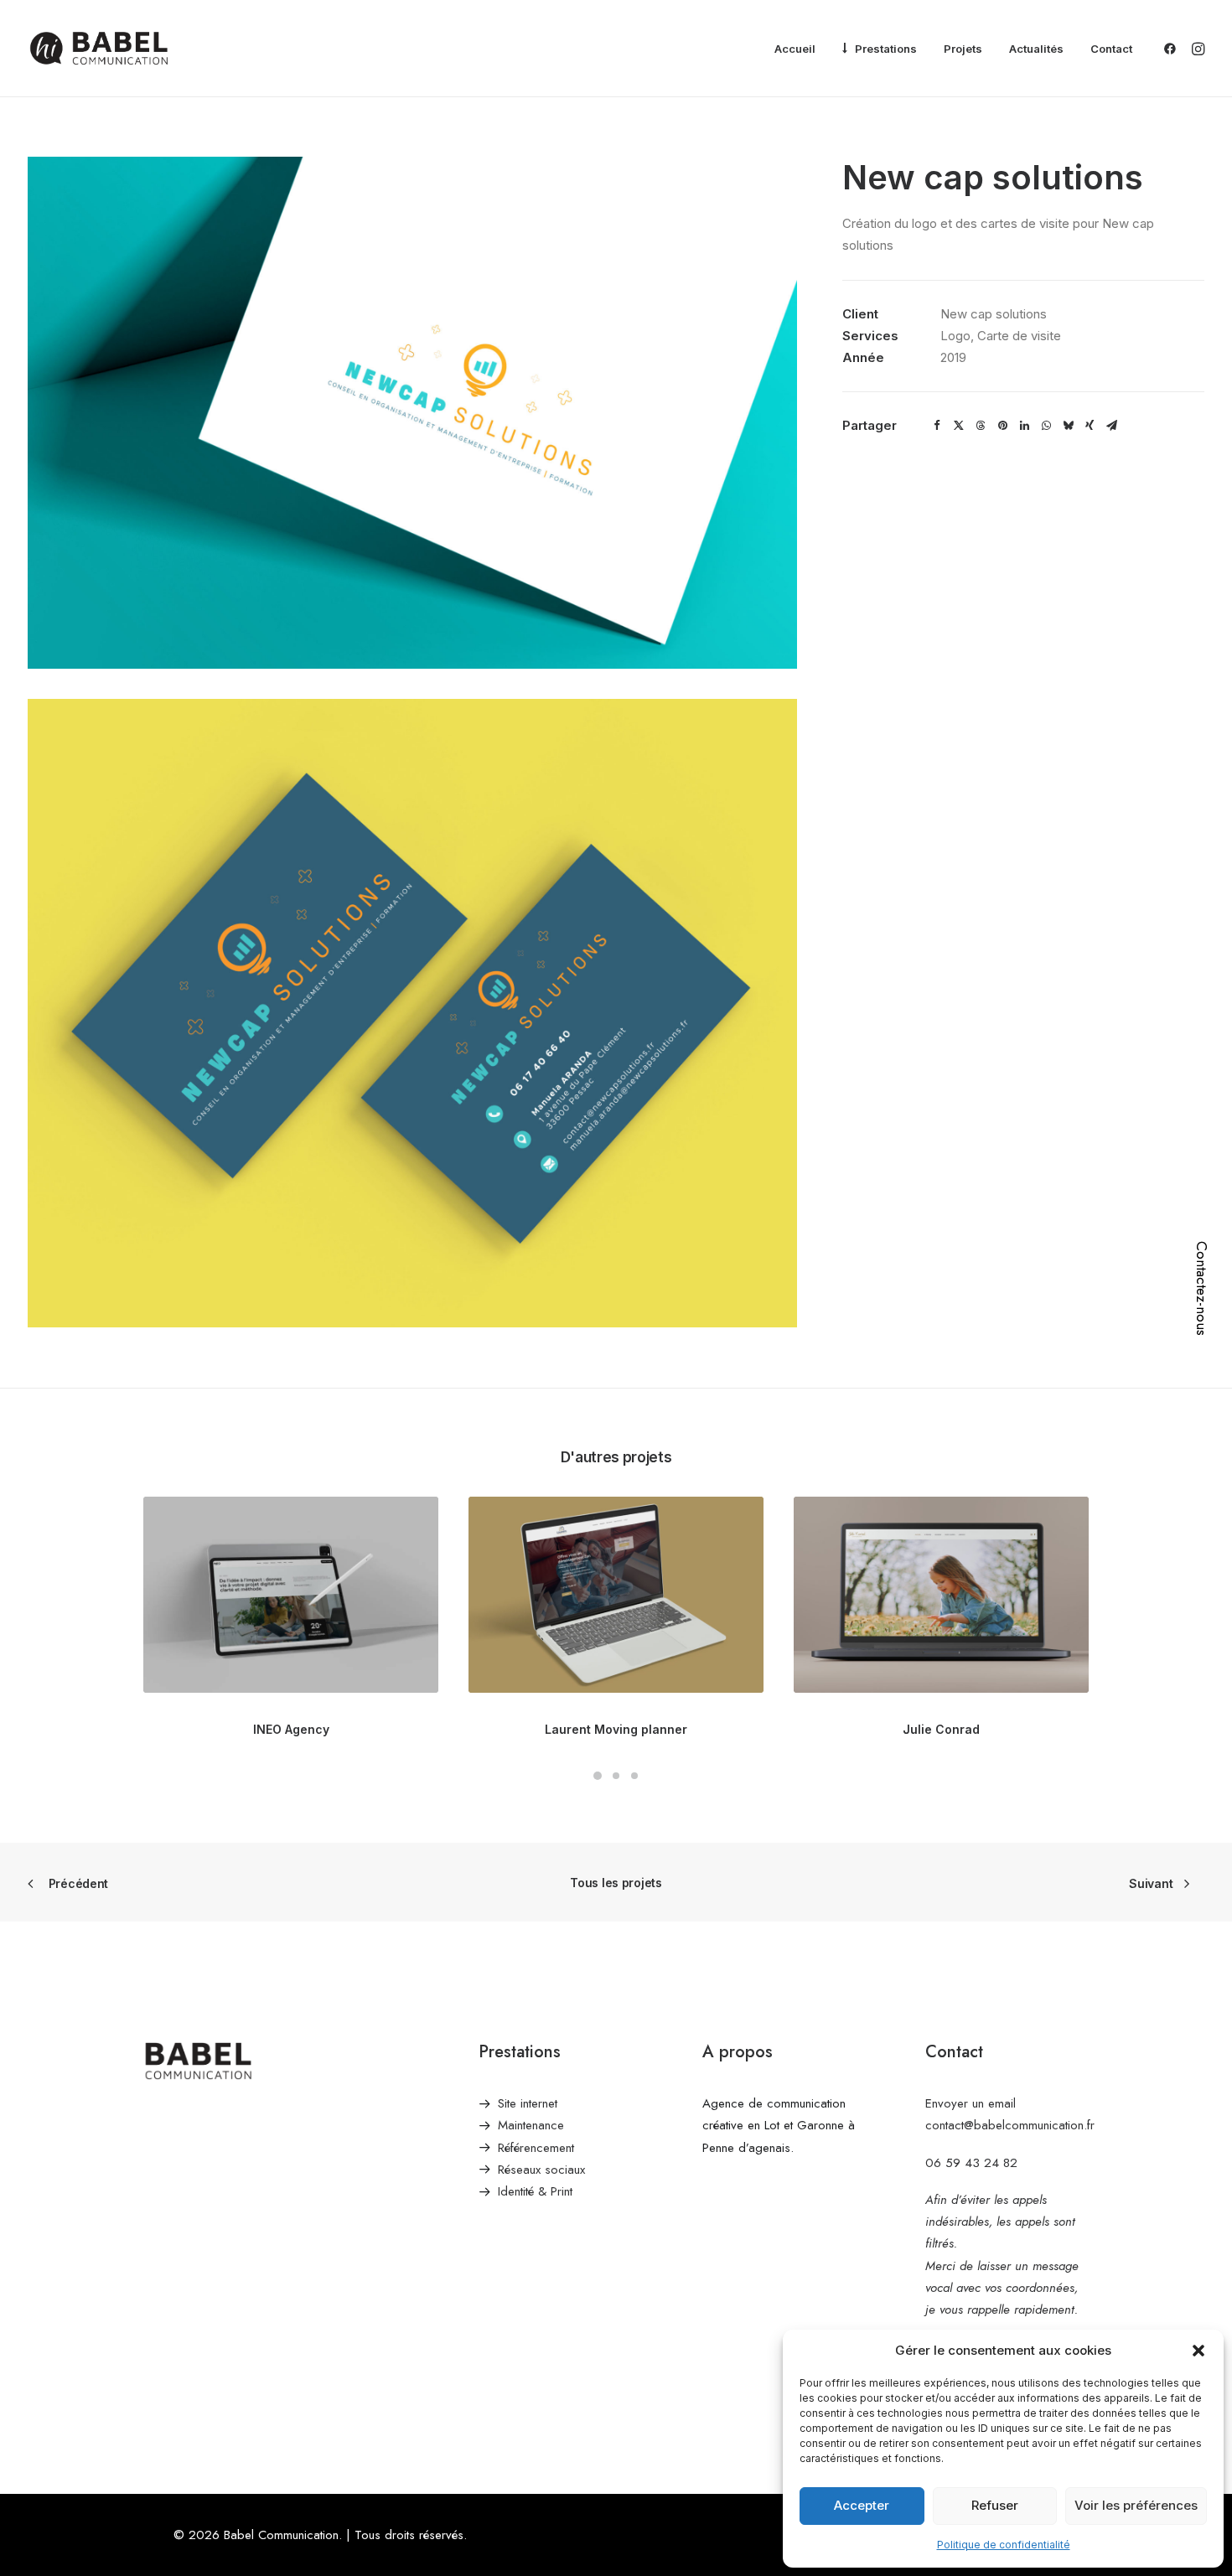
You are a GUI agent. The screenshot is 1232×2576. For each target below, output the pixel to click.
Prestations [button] (886, 49)
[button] (1198, 2351)
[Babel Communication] (98, 49)
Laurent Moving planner (616, 1729)
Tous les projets (616, 1883)
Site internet (528, 2103)
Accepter (862, 2505)
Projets (963, 49)
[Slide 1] (598, 1776)
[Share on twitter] (959, 426)
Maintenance (531, 2125)
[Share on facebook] (937, 426)
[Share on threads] (981, 426)
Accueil (795, 49)
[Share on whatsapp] (1046, 426)
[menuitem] (795, 49)
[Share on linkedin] (1024, 426)
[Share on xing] (1090, 426)
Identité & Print (535, 2191)
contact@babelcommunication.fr (1010, 2125)
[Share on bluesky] (1068, 426)
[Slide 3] (634, 1776)
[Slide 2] (616, 1776)
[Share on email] (1111, 426)
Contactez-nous (1202, 1288)
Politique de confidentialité (1004, 2545)
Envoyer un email (971, 2103)
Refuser (995, 2505)
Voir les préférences (1136, 2505)
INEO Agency (291, 1729)
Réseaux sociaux (541, 2170)
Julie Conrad (941, 1729)
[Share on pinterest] (1002, 426)
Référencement (536, 2148)
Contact (1111, 49)
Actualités (1036, 49)
